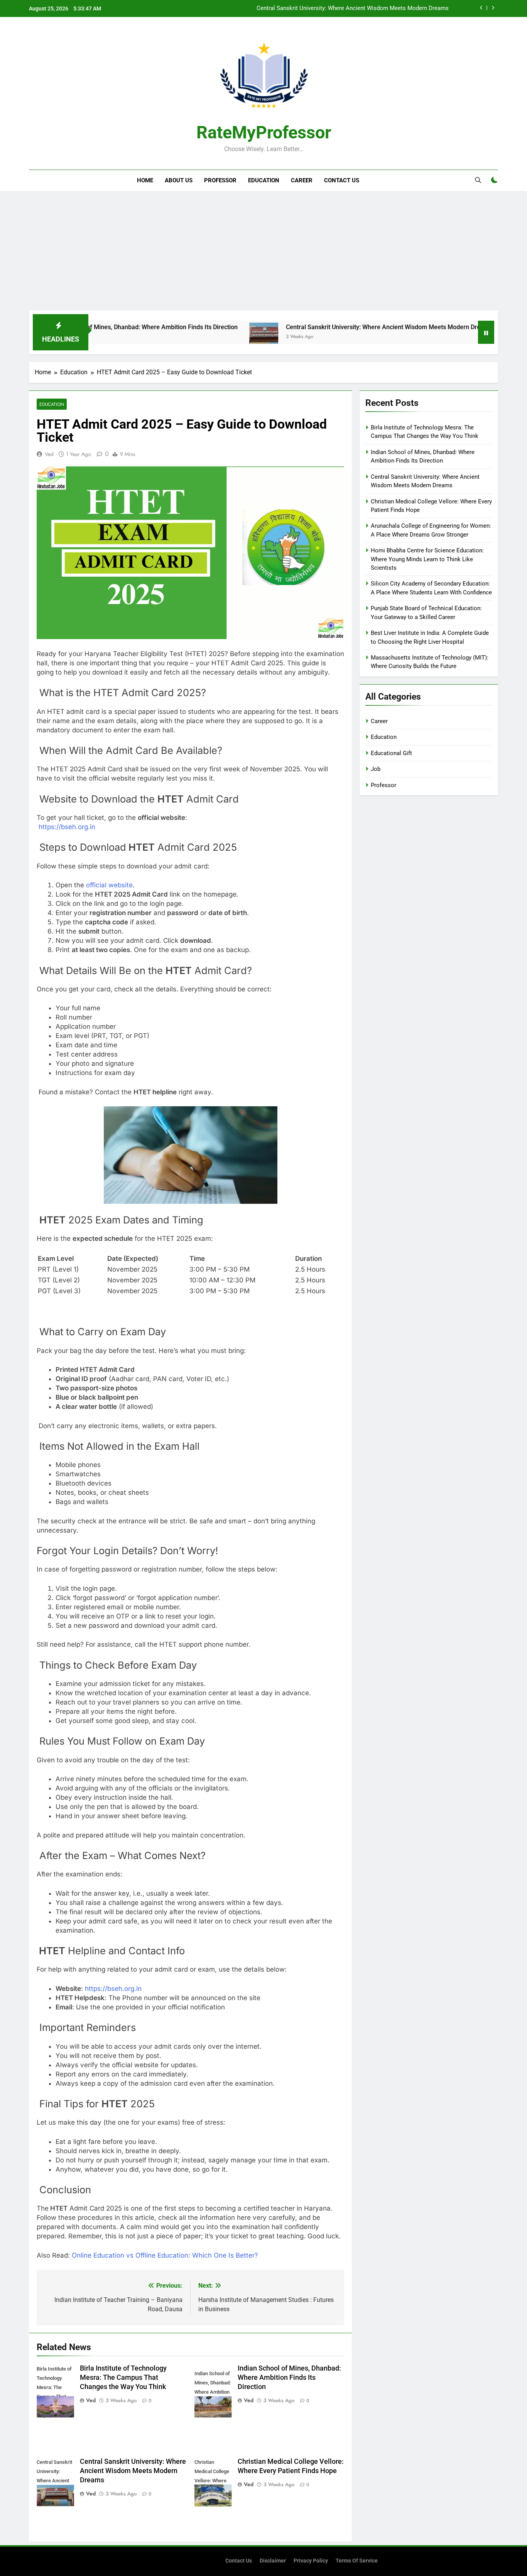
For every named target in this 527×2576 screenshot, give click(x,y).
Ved (49, 454)
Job (376, 769)
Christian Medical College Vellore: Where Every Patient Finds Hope (363, 8)
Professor (220, 180)
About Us (179, 180)
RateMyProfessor (264, 132)
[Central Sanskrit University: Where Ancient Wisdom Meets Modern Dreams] (195, 337)
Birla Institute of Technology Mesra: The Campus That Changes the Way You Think (123, 2377)
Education (264, 180)
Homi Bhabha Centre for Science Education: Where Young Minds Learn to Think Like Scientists (427, 559)
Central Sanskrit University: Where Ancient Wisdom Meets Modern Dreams (321, 327)
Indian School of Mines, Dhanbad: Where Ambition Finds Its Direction (289, 2377)
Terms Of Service (357, 2561)
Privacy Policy (311, 2561)
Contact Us (342, 180)
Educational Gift (391, 753)
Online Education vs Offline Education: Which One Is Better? (165, 2255)
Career (302, 180)
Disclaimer (273, 2561)
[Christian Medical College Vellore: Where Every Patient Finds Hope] (450, 337)
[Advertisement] (263, 252)
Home (145, 180)
